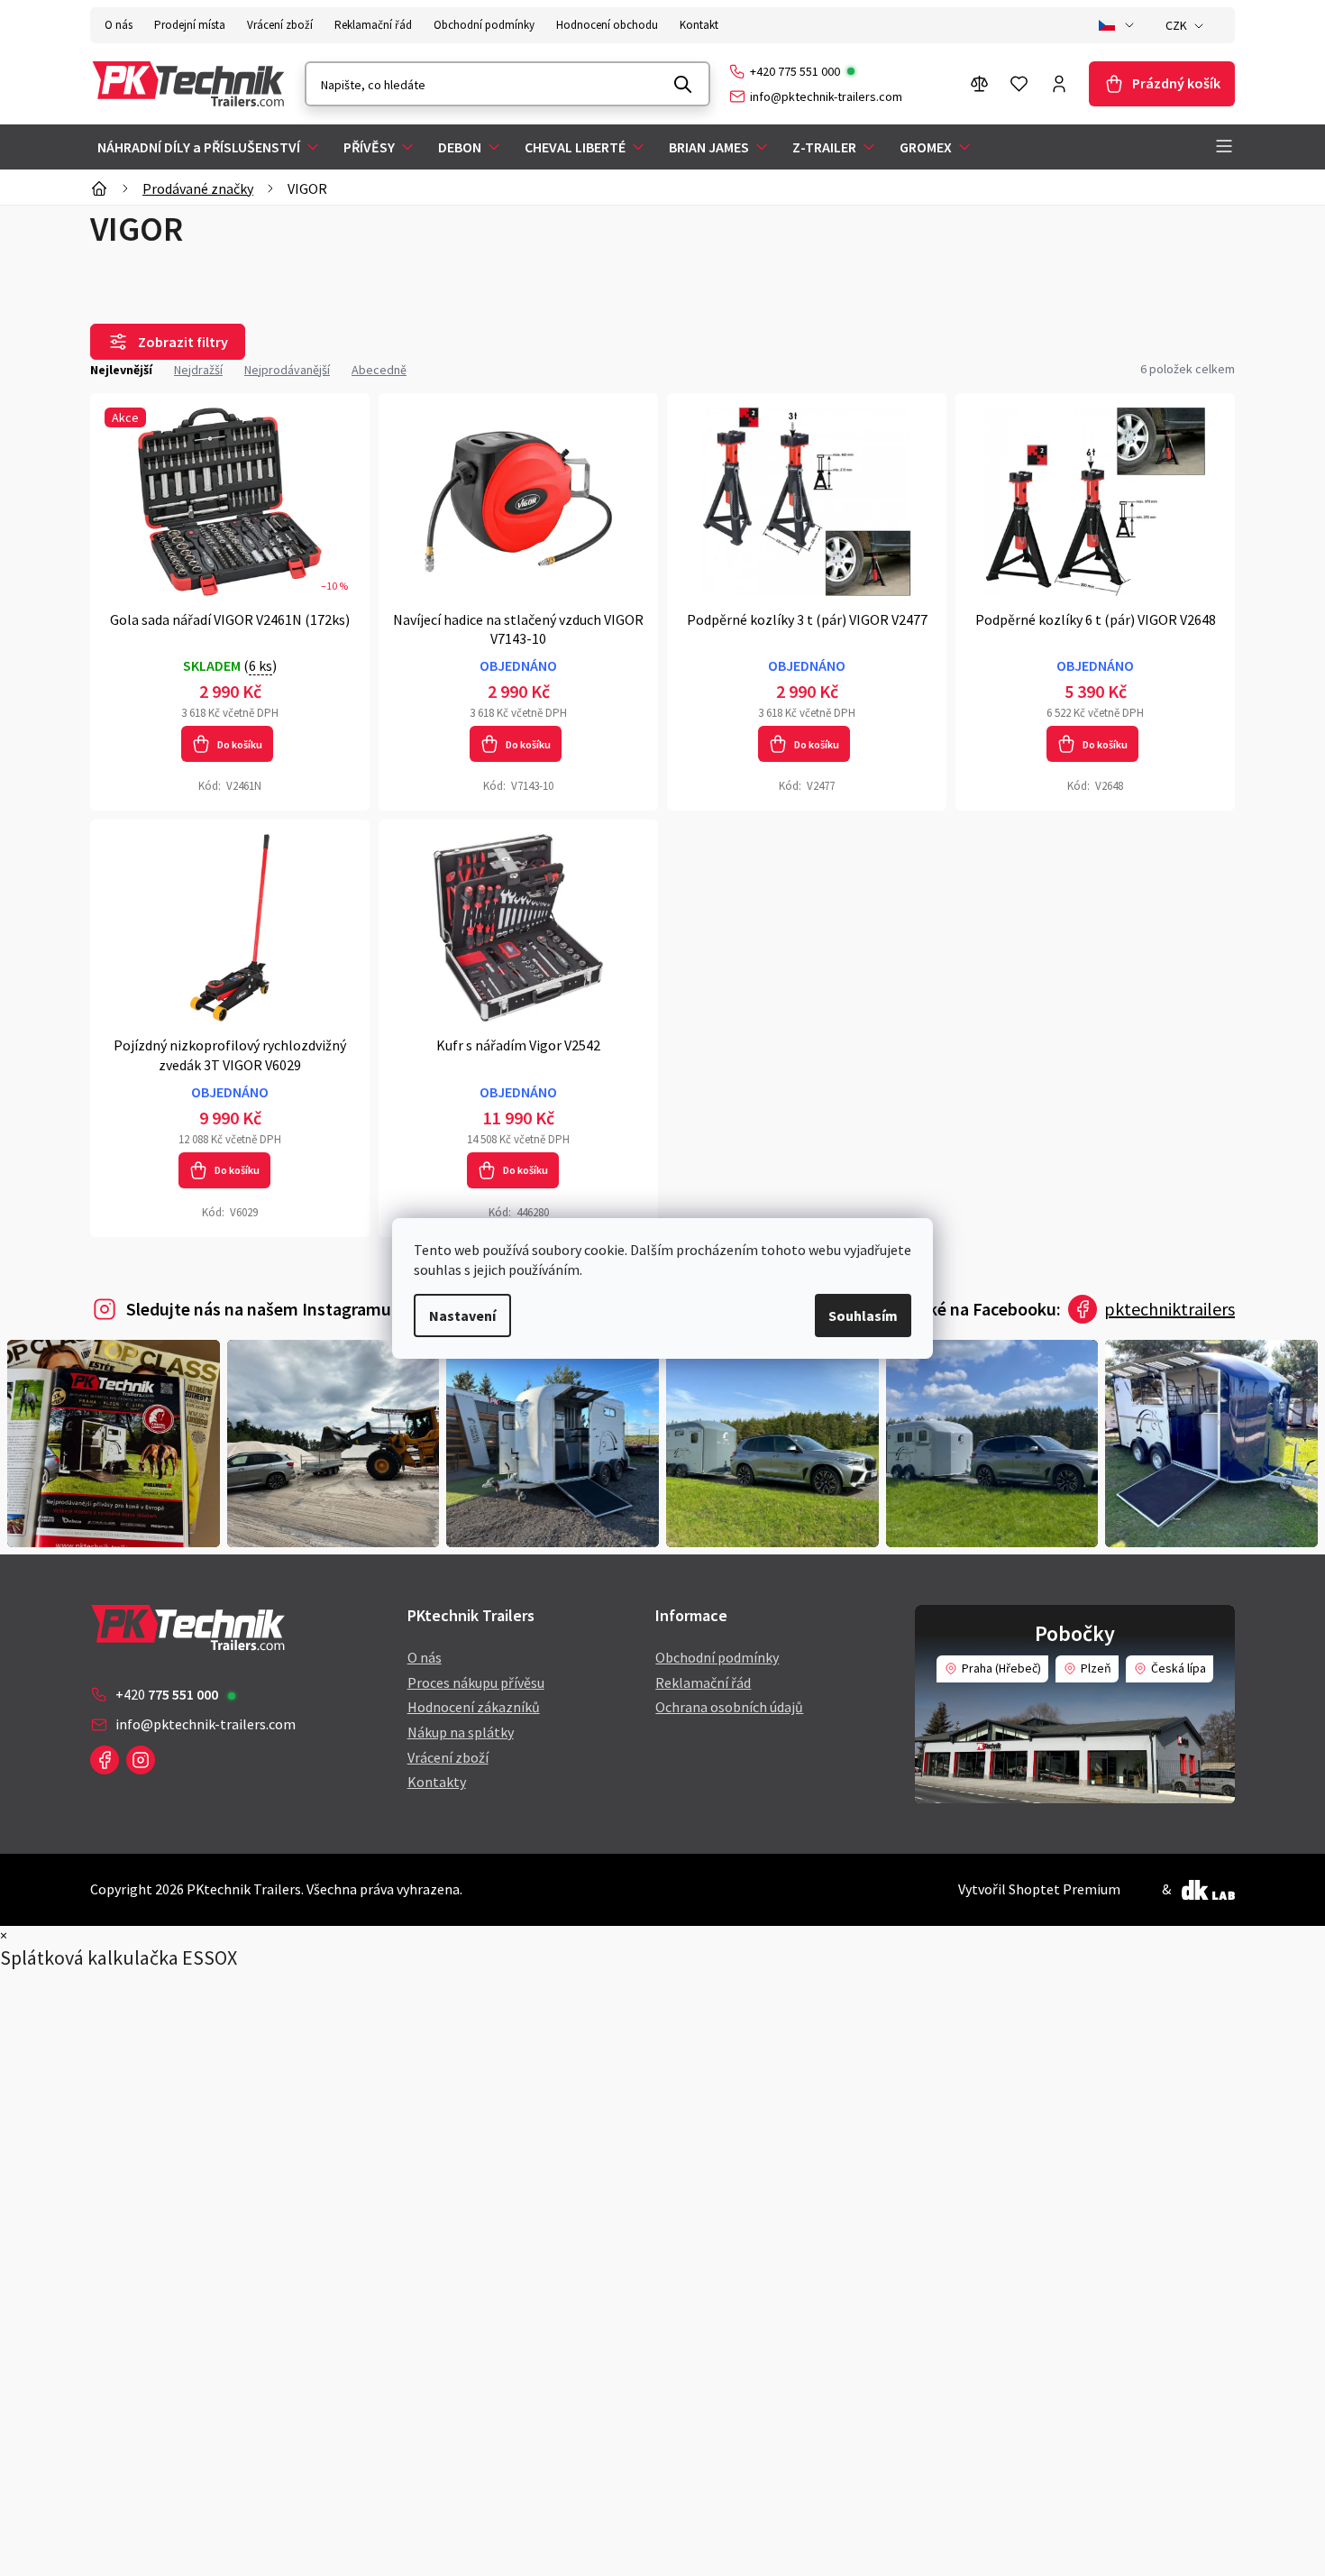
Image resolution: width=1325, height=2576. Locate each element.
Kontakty (437, 1782)
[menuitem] (210, 147)
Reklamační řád (373, 25)
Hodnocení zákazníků (474, 1707)
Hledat (683, 84)
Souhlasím (863, 1316)
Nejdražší (198, 370)
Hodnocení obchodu (607, 25)
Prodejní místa (190, 25)
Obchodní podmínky (484, 25)
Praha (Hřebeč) (1001, 1668)
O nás (119, 25)
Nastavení (462, 1316)
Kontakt (699, 25)
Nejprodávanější (287, 370)
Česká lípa (1179, 1668)
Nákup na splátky (461, 1732)
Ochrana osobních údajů (729, 1707)
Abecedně (379, 370)
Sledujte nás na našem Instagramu (259, 1309)
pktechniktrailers (1170, 1309)
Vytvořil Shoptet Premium (1039, 1889)
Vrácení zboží (280, 25)
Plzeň (1096, 1668)
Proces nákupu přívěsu (476, 1682)
